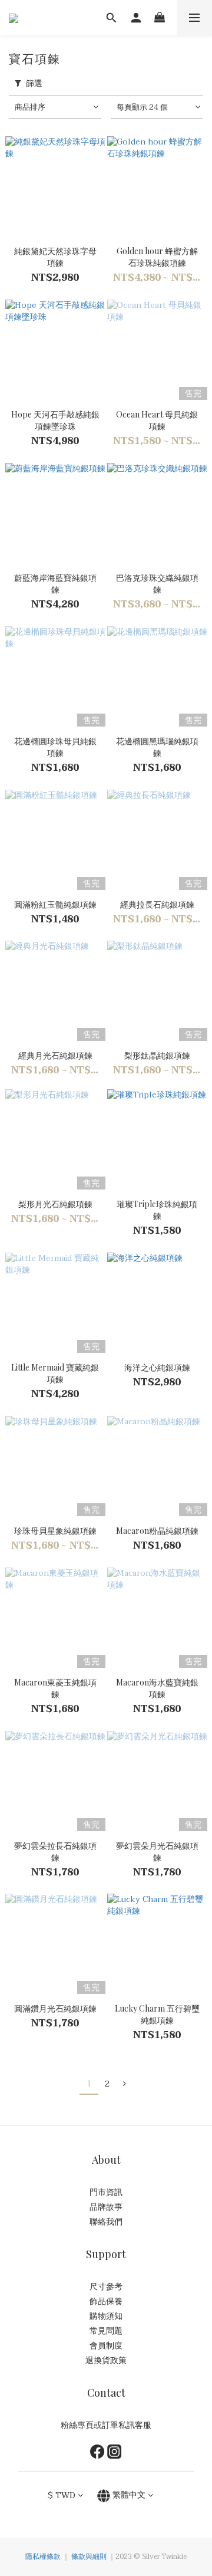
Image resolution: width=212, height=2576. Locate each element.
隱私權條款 (43, 2557)
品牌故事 (106, 2207)
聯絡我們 (106, 2222)
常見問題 (106, 2331)
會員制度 (106, 2346)
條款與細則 (89, 2557)
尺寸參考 (106, 2287)
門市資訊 (106, 2192)
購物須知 (106, 2316)
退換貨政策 (106, 2360)
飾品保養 (106, 2301)
